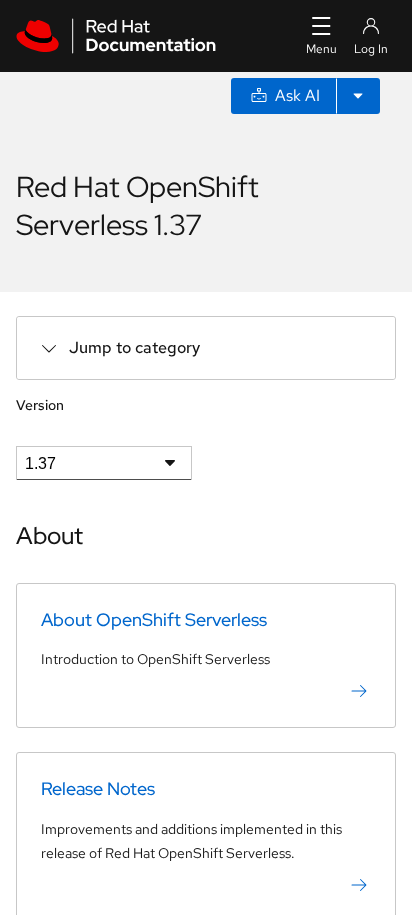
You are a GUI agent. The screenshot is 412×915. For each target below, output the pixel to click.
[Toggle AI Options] (358, 96)
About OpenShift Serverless (154, 619)
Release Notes (98, 788)
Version (40, 405)
